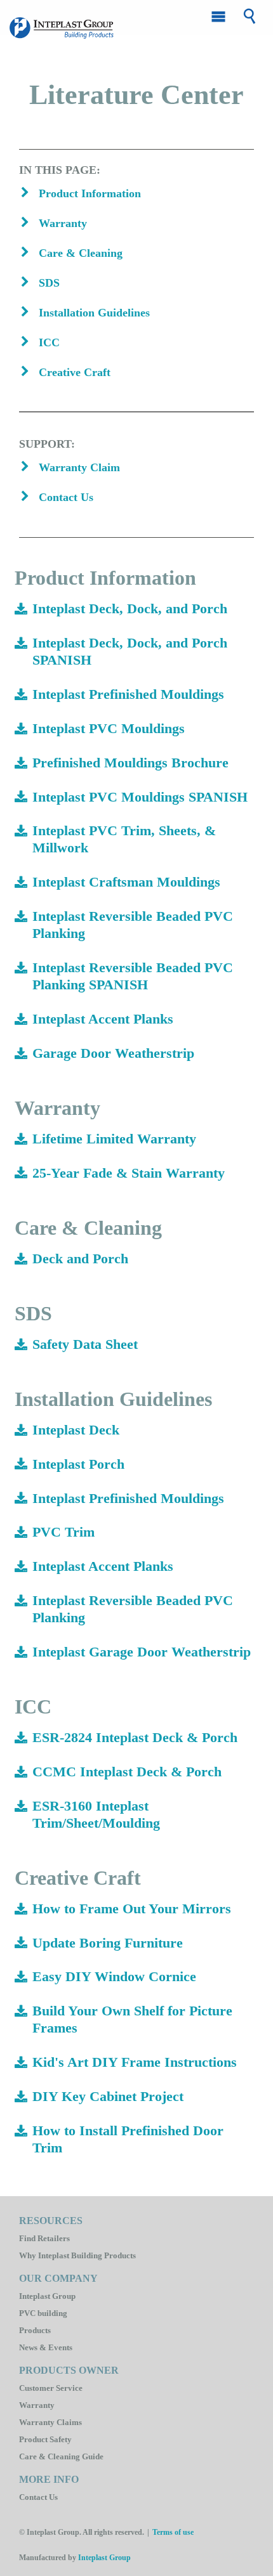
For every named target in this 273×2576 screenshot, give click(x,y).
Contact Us (38, 2497)
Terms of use (173, 2532)
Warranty (37, 2405)
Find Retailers (44, 2238)
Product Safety (45, 2439)
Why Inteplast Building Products (77, 2255)
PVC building (43, 2313)
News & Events (46, 2347)
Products (35, 2330)
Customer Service (51, 2388)
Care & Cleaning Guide (61, 2456)
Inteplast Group (47, 2296)
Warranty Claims (50, 2422)
